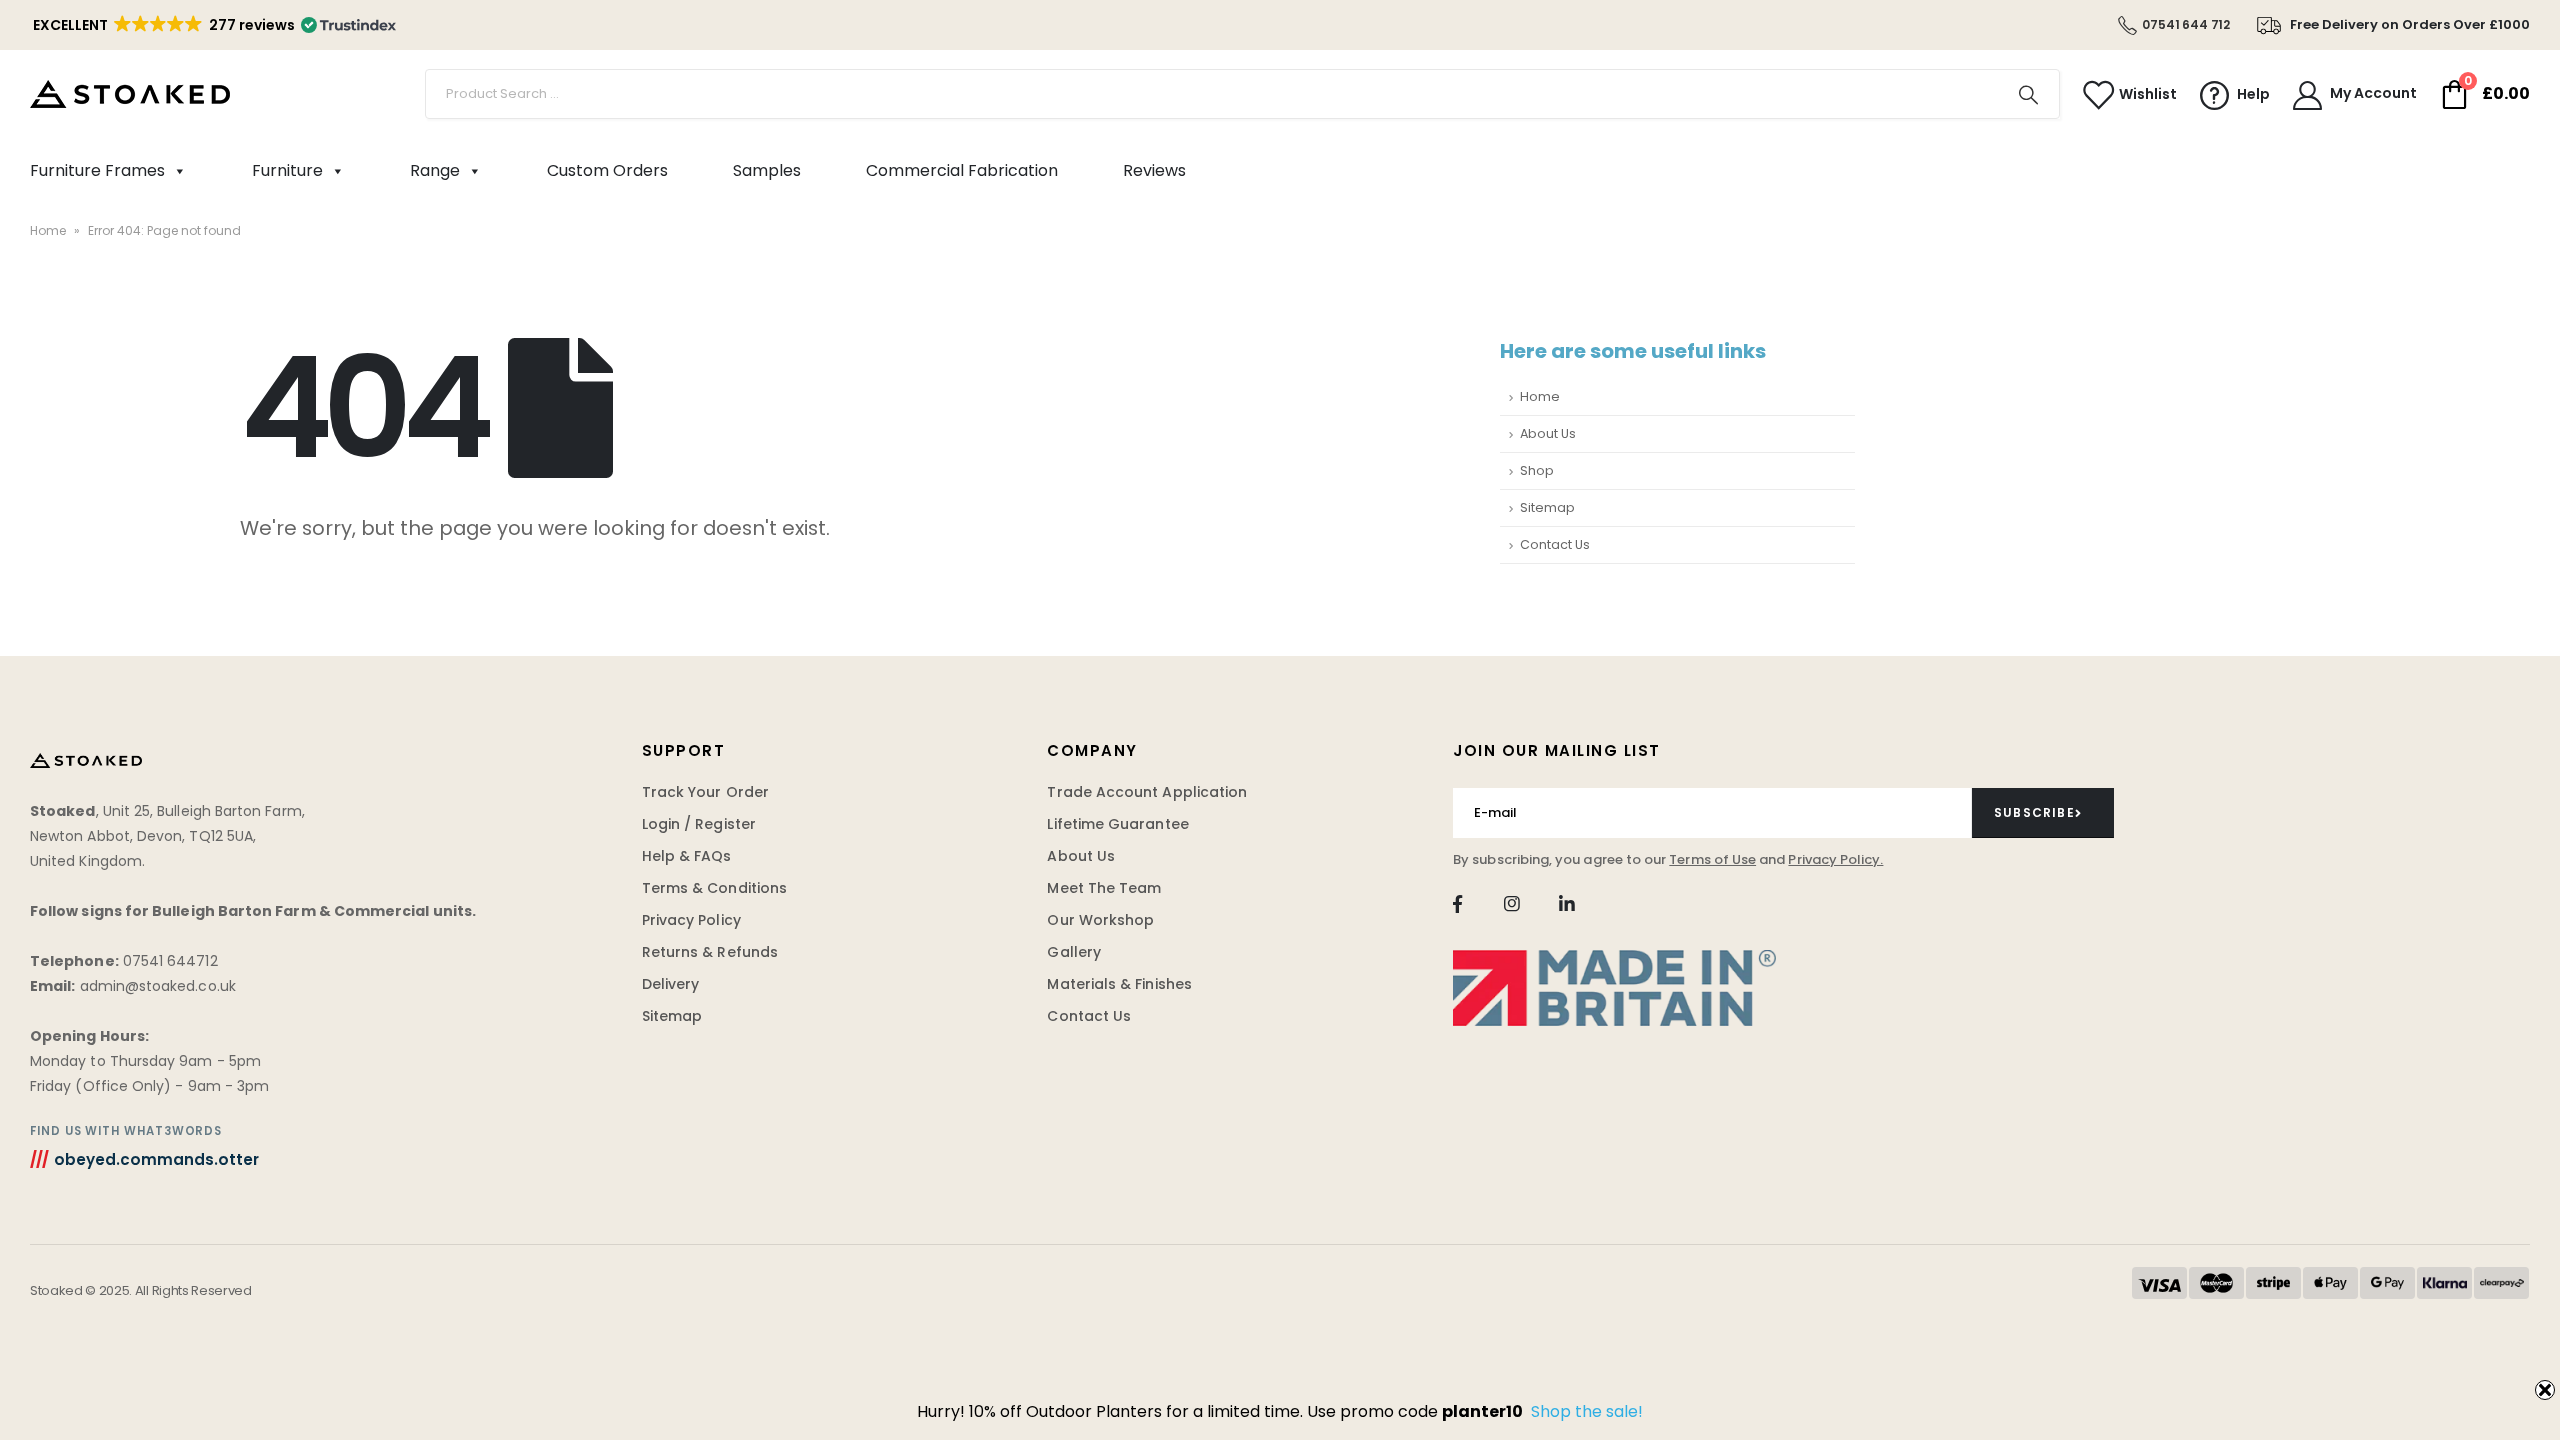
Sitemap (1547, 507)
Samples (767, 170)
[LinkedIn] (1566, 904)
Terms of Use (1712, 859)
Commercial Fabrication (962, 170)
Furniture (287, 170)
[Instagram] (1512, 904)
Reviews (1154, 170)
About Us (1548, 433)
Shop (1537, 470)
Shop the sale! (1587, 1411)
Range (435, 170)
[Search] (2029, 94)
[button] (213, 25)
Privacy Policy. (1835, 859)
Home (48, 230)
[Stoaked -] (130, 94)
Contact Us (1555, 544)
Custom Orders (607, 170)
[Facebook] (1457, 904)
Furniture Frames (97, 170)
